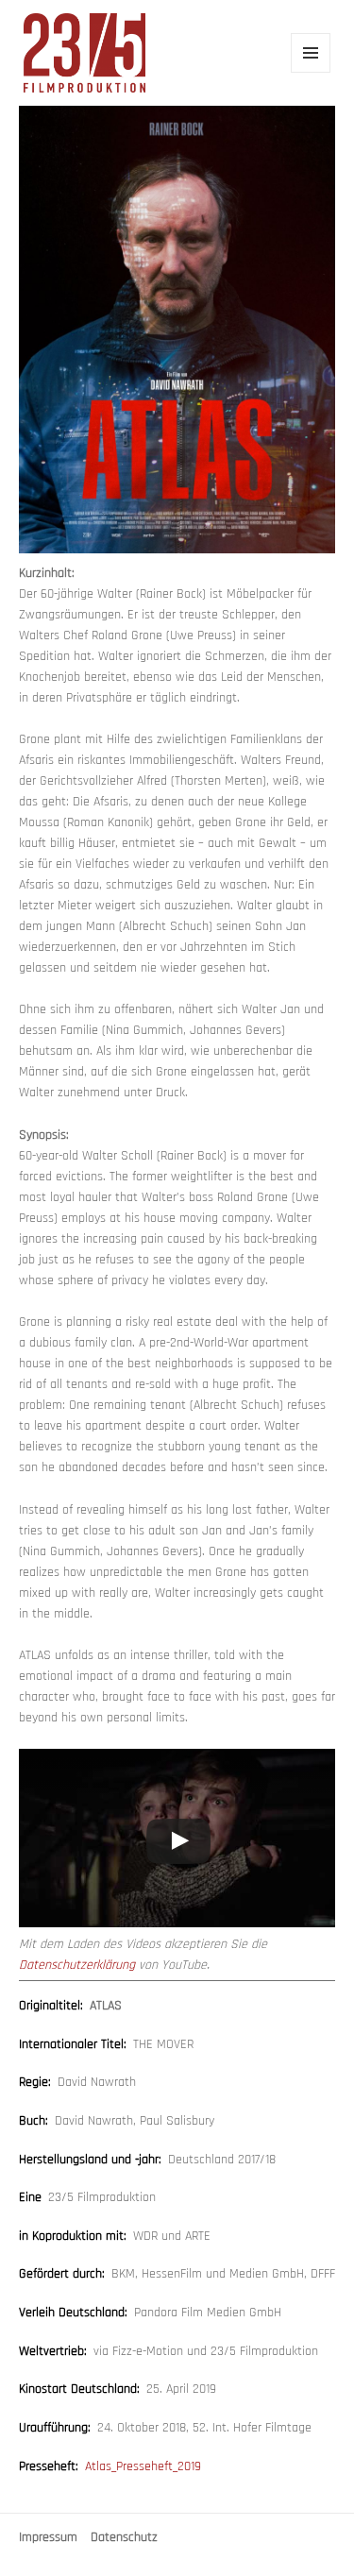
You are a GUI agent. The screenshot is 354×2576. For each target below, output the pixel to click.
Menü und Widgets (311, 72)
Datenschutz (124, 2538)
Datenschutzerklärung (77, 1965)
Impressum (48, 2538)
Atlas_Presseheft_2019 (143, 2466)
